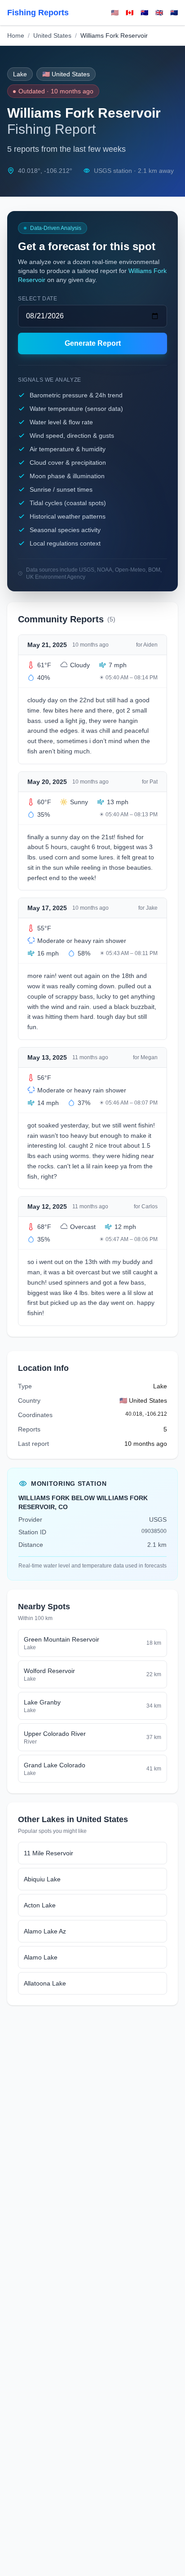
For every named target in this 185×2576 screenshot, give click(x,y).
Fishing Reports (38, 13)
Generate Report (93, 343)
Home (16, 35)
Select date (38, 299)
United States (52, 35)
